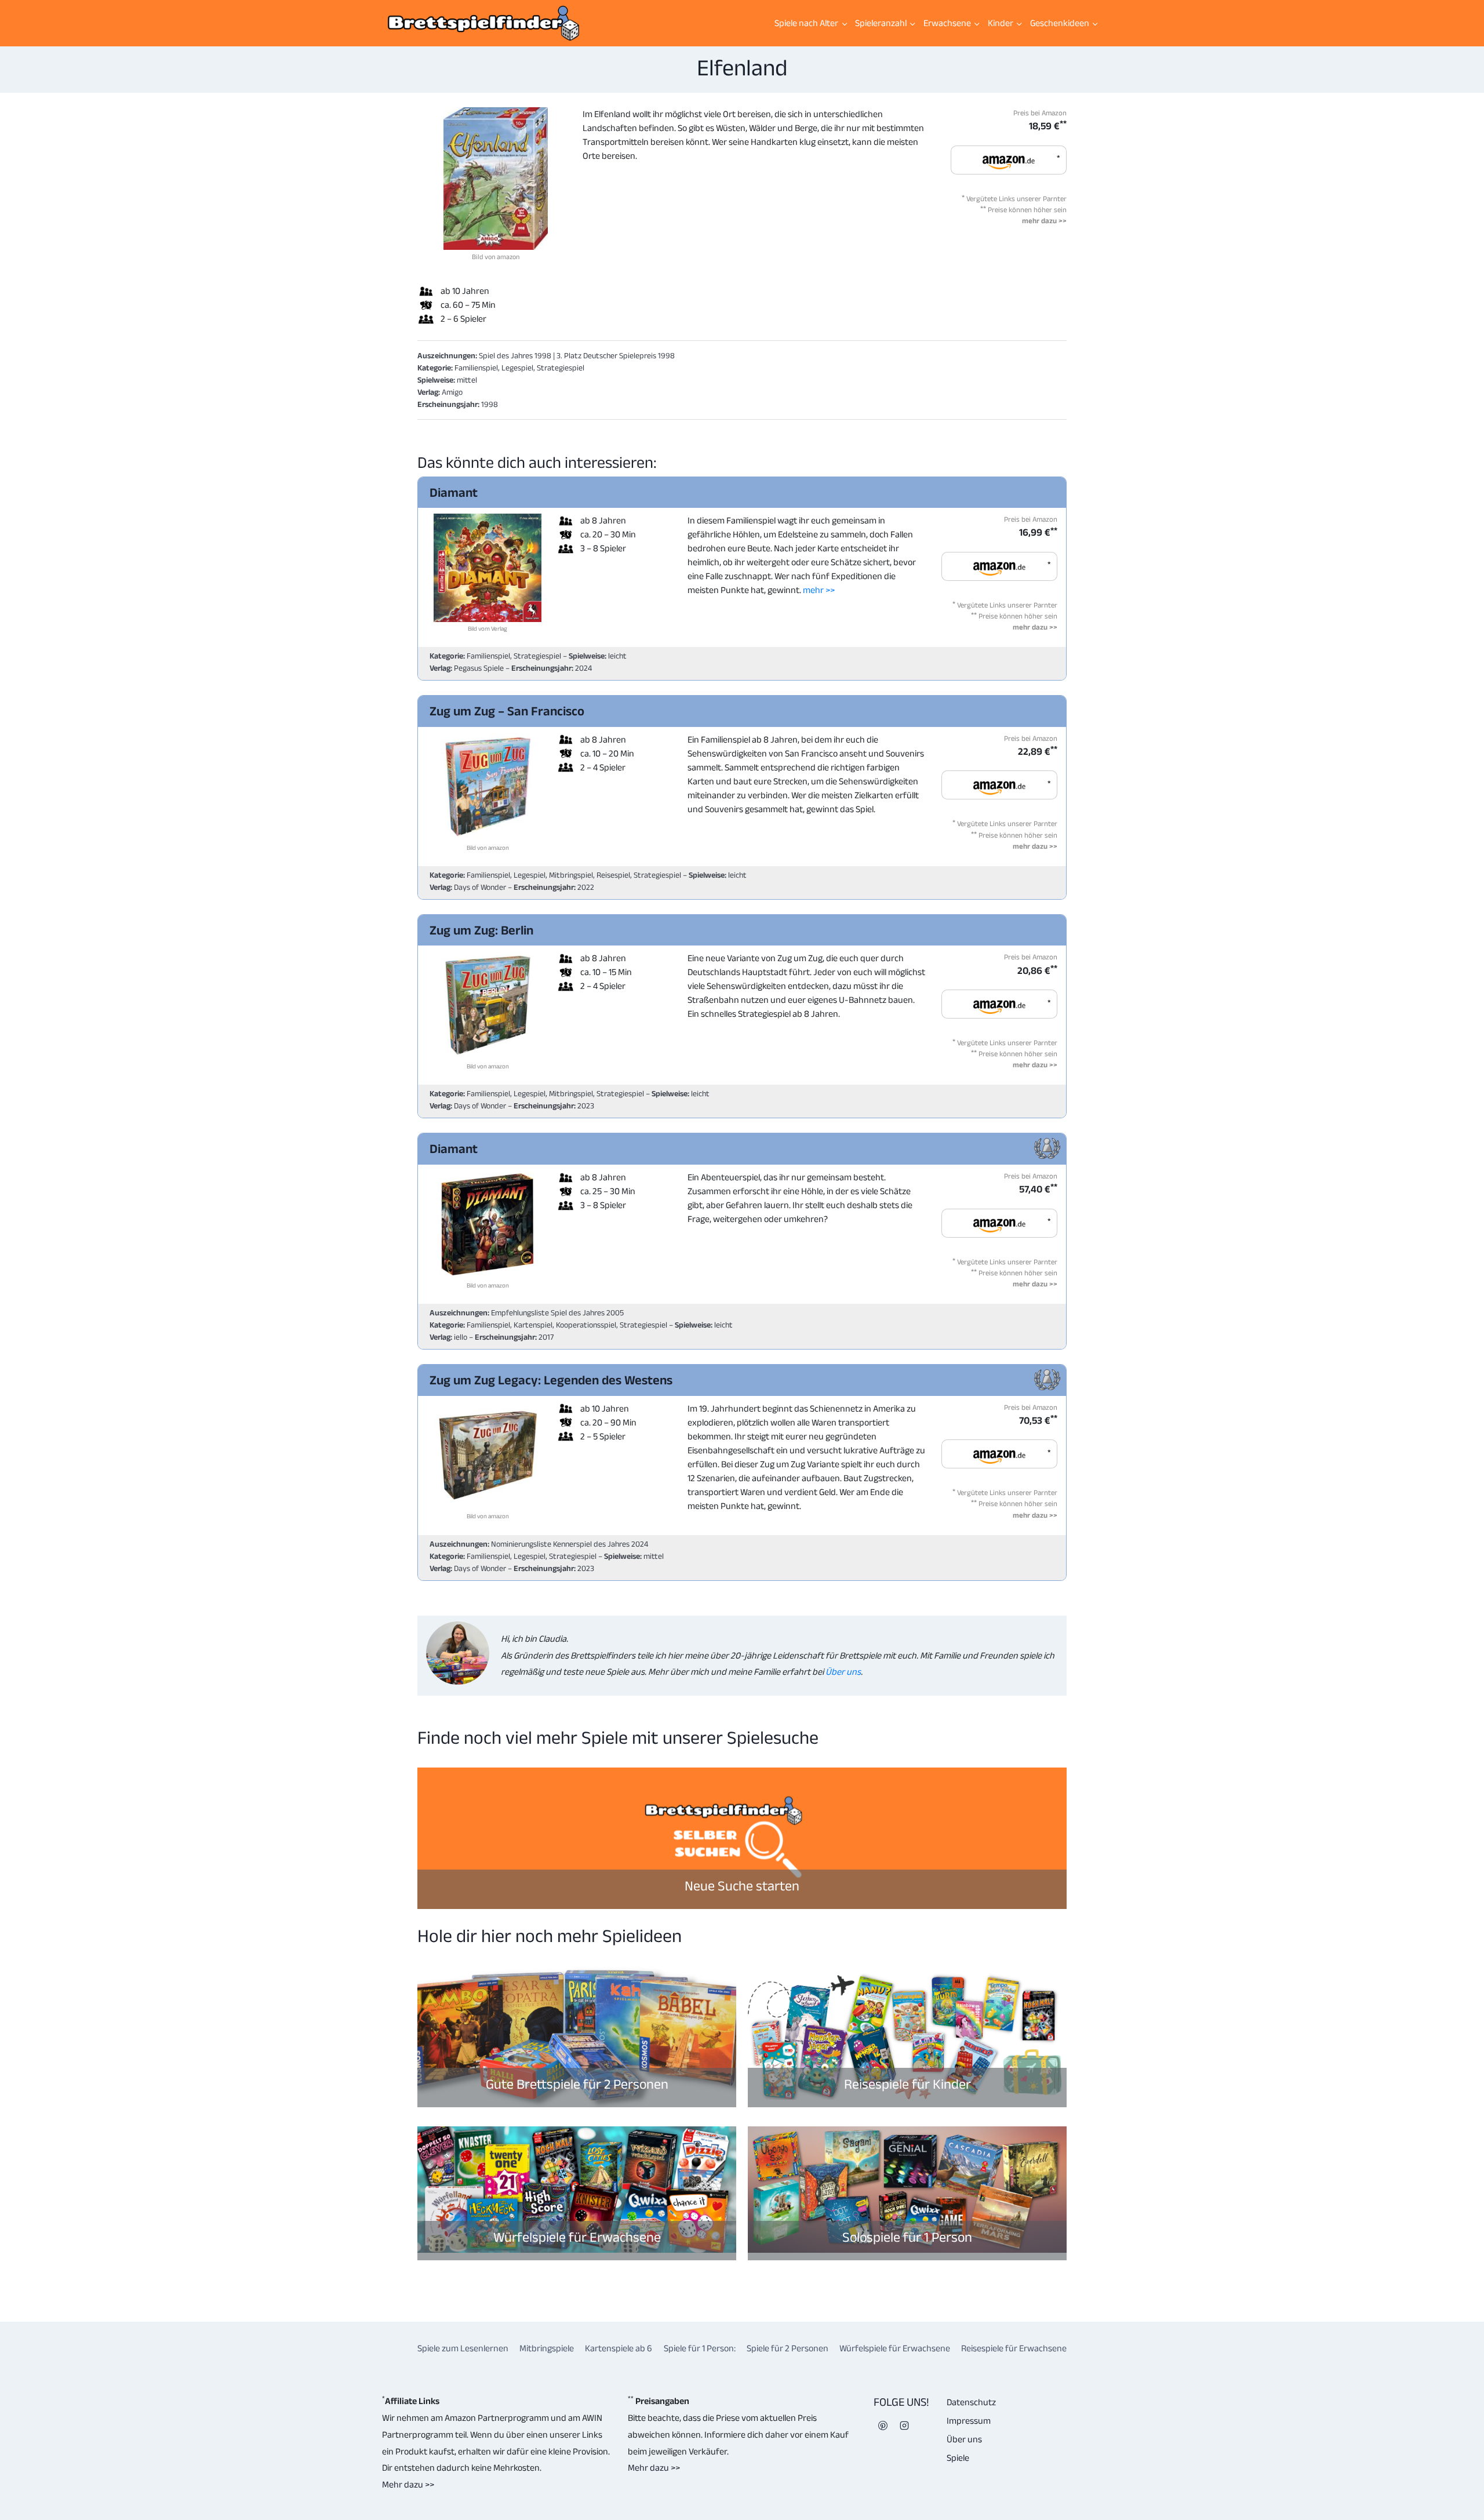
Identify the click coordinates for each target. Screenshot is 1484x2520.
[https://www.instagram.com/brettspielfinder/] (904, 2426)
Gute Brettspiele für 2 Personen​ (577, 2084)
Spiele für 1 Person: (700, 2348)
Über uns (842, 1672)
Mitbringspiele (547, 2348)
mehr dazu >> (1044, 221)
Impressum (969, 2421)
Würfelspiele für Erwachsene (577, 2237)
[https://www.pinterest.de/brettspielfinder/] (883, 2426)
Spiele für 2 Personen (788, 2348)
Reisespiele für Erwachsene (1014, 2348)
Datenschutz (971, 2402)
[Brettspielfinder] (483, 23)
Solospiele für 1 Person (907, 2237)
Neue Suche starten (742, 1886)
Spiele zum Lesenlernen (463, 2348)
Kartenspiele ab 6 (619, 2348)
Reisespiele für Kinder (908, 2084)
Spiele (958, 2458)
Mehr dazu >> (408, 2484)
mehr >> (819, 590)
